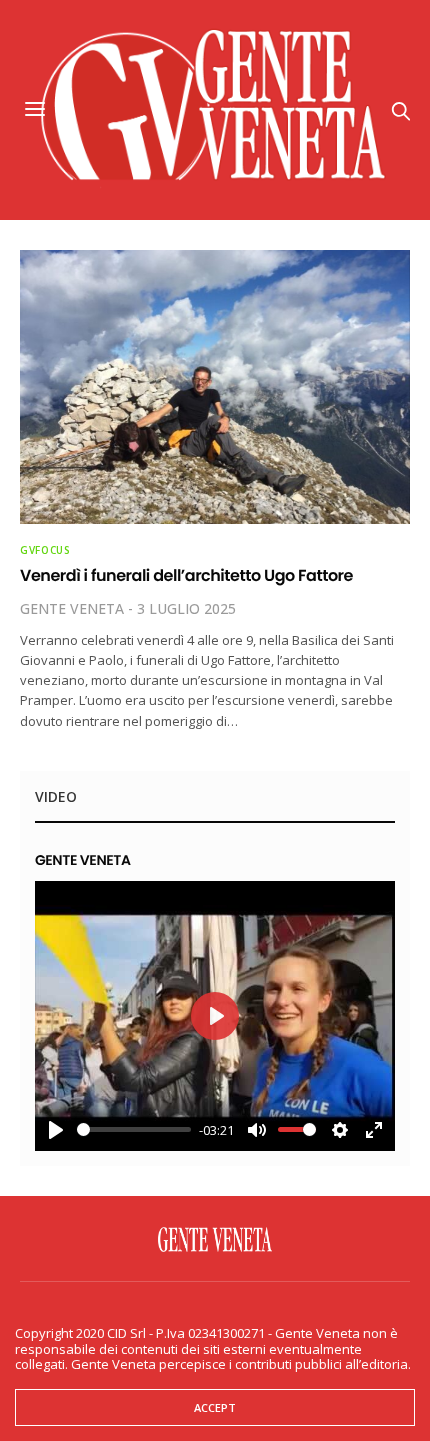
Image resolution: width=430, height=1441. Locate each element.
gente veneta (72, 608)
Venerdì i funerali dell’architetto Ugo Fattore (186, 575)
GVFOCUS (45, 550)
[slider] (134, 1129)
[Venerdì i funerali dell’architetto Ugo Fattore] (215, 387)
